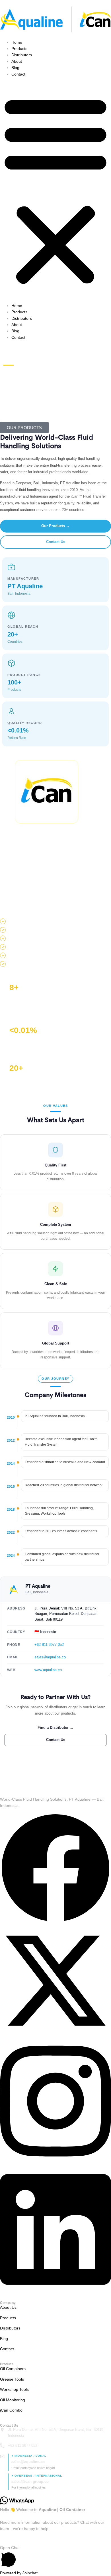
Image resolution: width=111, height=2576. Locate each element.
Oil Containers (13, 2369)
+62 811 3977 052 (49, 1645)
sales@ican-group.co (30, 2482)
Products (19, 49)
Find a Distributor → (55, 1728)
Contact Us (56, 542)
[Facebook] (55, 1922)
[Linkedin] (55, 2291)
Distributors (22, 55)
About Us (8, 2307)
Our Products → (55, 526)
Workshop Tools (14, 2389)
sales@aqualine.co (50, 1657)
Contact (18, 74)
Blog (15, 68)
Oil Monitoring (13, 2400)
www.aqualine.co (48, 1670)
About (17, 61)
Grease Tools (12, 2379)
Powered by (19, 2573)
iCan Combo (11, 2410)
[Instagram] (55, 2163)
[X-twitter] (55, 2035)
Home (17, 42)
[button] (55, 190)
